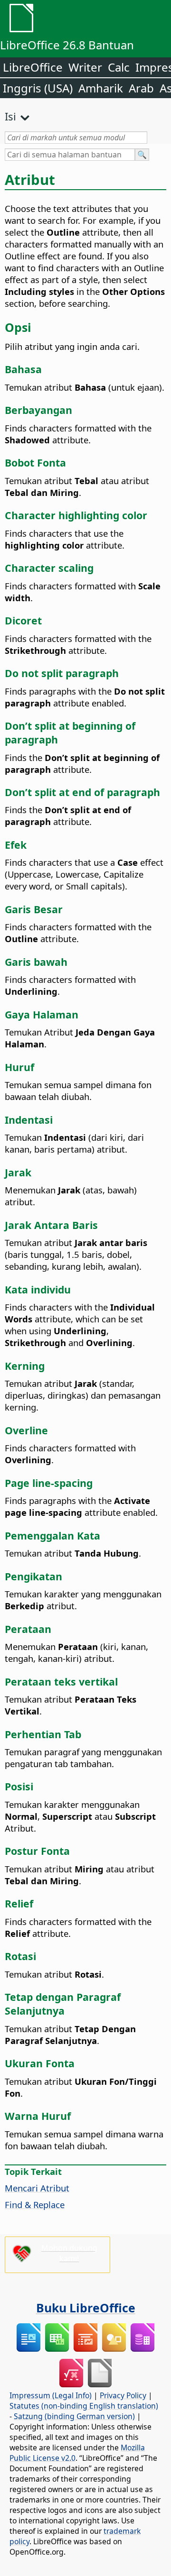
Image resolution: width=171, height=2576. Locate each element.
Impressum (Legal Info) (51, 2395)
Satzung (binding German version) (74, 2416)
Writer (85, 67)
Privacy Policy (123, 2395)
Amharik (101, 88)
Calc (119, 67)
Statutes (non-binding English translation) (84, 2406)
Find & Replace (35, 2205)
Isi (10, 116)
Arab (141, 88)
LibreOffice (33, 67)
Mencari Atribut (37, 2188)
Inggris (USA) (38, 88)
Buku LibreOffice (86, 2308)
